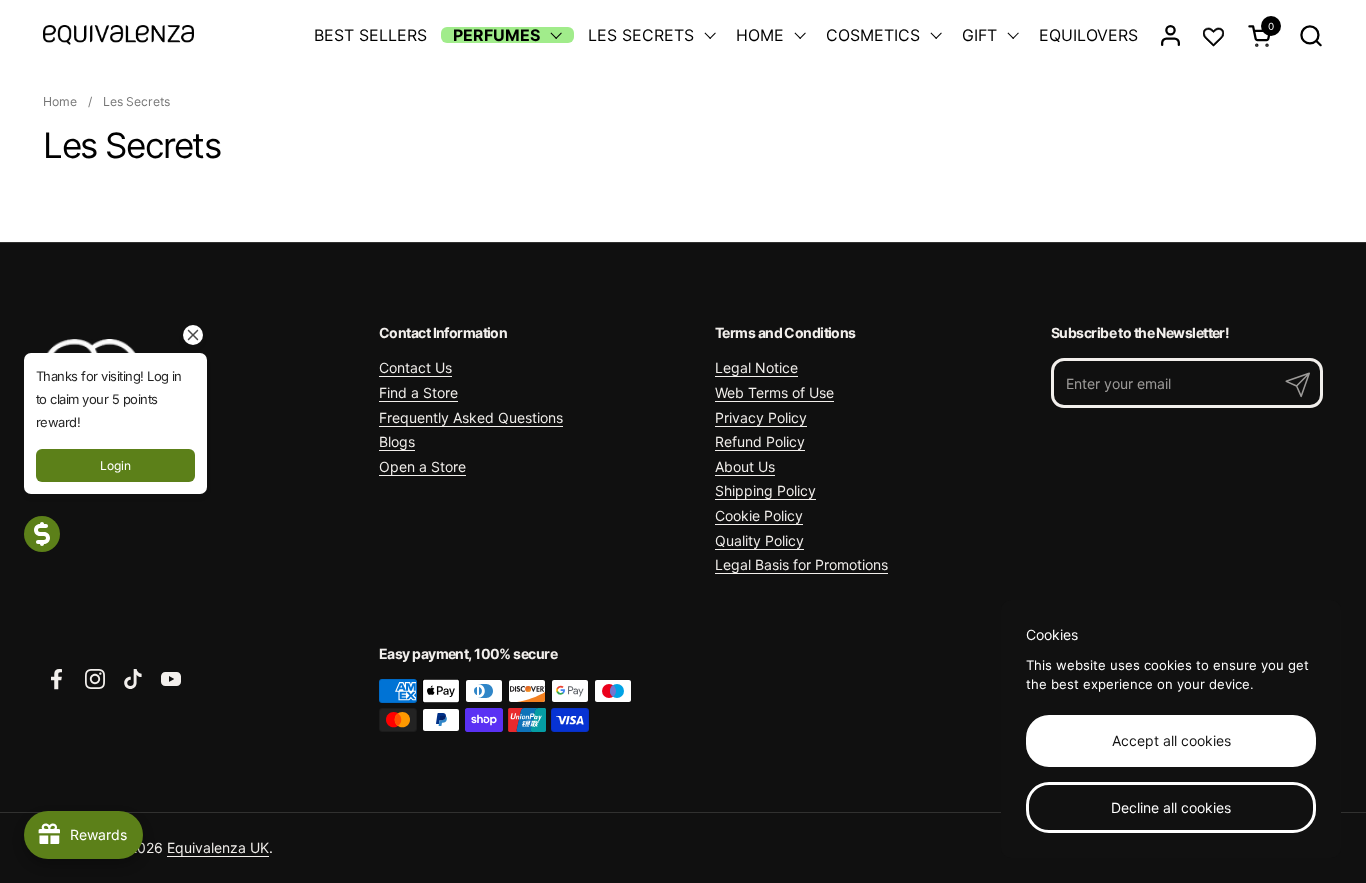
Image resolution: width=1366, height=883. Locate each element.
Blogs (397, 441)
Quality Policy (759, 540)
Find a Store (418, 392)
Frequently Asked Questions (471, 417)
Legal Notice (756, 367)
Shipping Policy (765, 490)
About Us (745, 466)
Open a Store (422, 466)
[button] (1310, 35)
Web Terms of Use (774, 392)
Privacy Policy (761, 417)
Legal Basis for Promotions (801, 564)
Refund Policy (760, 441)
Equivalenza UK (218, 847)
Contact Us (415, 367)
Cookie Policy (759, 515)
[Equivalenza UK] (118, 35)
